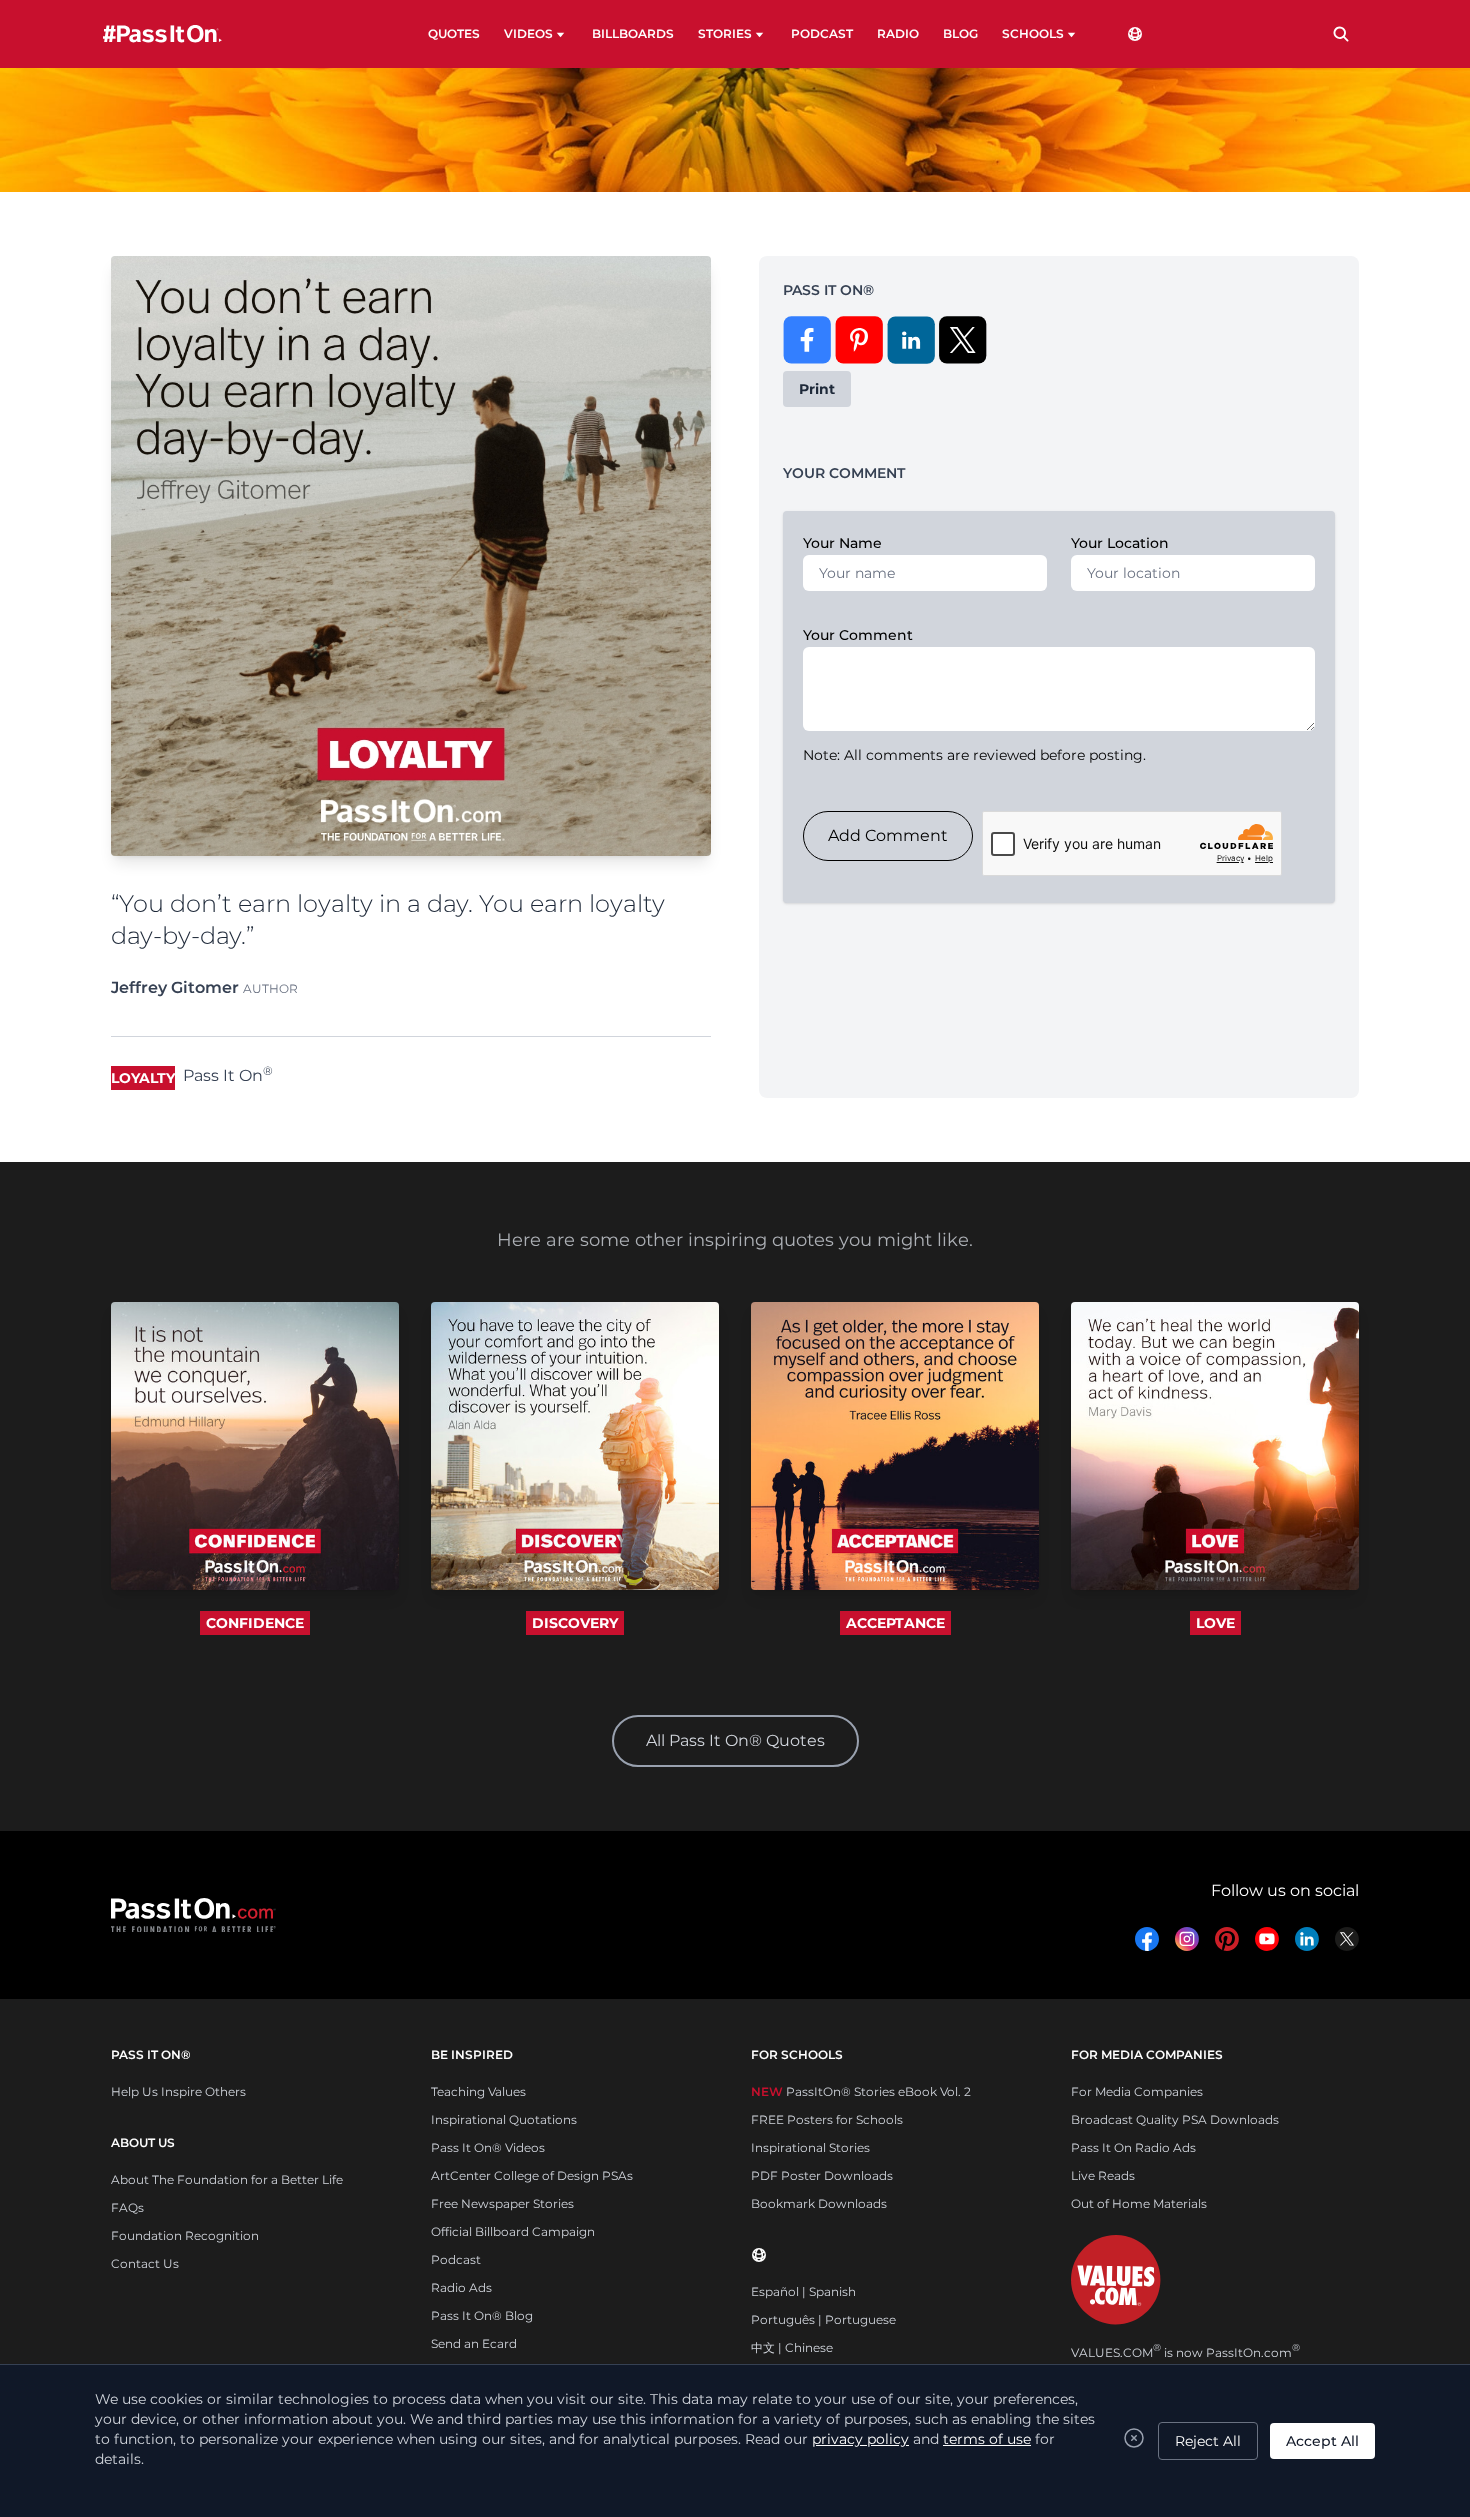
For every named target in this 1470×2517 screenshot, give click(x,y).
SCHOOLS (1033, 33)
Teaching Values (478, 2091)
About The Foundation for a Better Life (227, 2179)
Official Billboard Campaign (513, 2231)
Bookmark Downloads (819, 2203)
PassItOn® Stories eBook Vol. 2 (861, 2091)
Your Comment (858, 635)
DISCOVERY (575, 1623)
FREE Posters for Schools (827, 2119)
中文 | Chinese (792, 2347)
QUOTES (454, 33)
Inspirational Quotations (504, 2119)
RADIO (898, 33)
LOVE (1215, 1623)
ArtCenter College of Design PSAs (532, 2175)
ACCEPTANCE (895, 1623)
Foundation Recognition (185, 2235)
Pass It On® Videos (488, 2147)
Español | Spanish (803, 2291)
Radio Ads (461, 2287)
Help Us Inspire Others (178, 2091)
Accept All (1322, 2441)
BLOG (960, 33)
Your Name (842, 543)
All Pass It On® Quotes (735, 1740)
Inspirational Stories (810, 2147)
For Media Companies (1137, 2091)
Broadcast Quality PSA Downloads (1175, 2119)
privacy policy (860, 2439)
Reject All (1208, 2441)
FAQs (127, 2207)
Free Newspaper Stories (502, 2203)
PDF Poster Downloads (822, 2175)
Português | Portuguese (823, 2319)
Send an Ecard (474, 2343)
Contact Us (145, 2263)
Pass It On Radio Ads (1133, 2147)
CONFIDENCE (255, 1623)
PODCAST (822, 33)
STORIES (725, 33)
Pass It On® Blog (482, 2315)
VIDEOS (528, 33)
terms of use (987, 2439)
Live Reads (1103, 2175)
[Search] (1341, 34)
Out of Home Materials (1139, 2203)
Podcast (456, 2259)
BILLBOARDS (633, 33)
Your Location (1120, 543)
